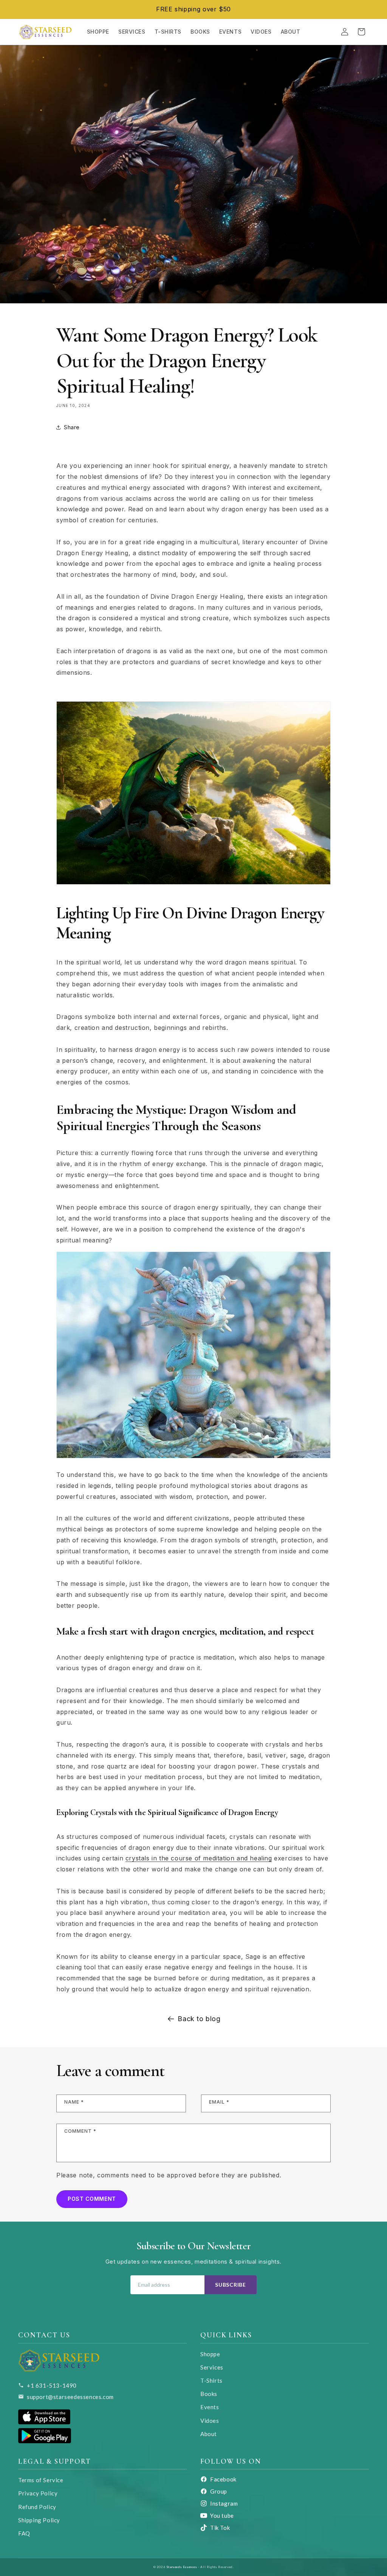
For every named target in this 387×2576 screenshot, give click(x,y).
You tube (222, 2515)
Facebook (223, 2479)
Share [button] (72, 427)
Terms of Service (41, 2480)
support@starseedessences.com (70, 2397)
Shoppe (210, 2354)
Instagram (224, 2503)
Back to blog (199, 2019)
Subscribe (230, 2285)
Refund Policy (37, 2507)
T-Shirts (211, 2380)
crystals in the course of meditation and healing (199, 1858)
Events (210, 2407)
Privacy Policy (38, 2493)
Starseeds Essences (182, 2567)
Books (209, 2394)
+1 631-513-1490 (52, 2385)
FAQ (24, 2533)
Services (212, 2367)
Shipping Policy (39, 2520)
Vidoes (210, 2421)
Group (219, 2491)
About (209, 2434)
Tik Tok (220, 2528)
